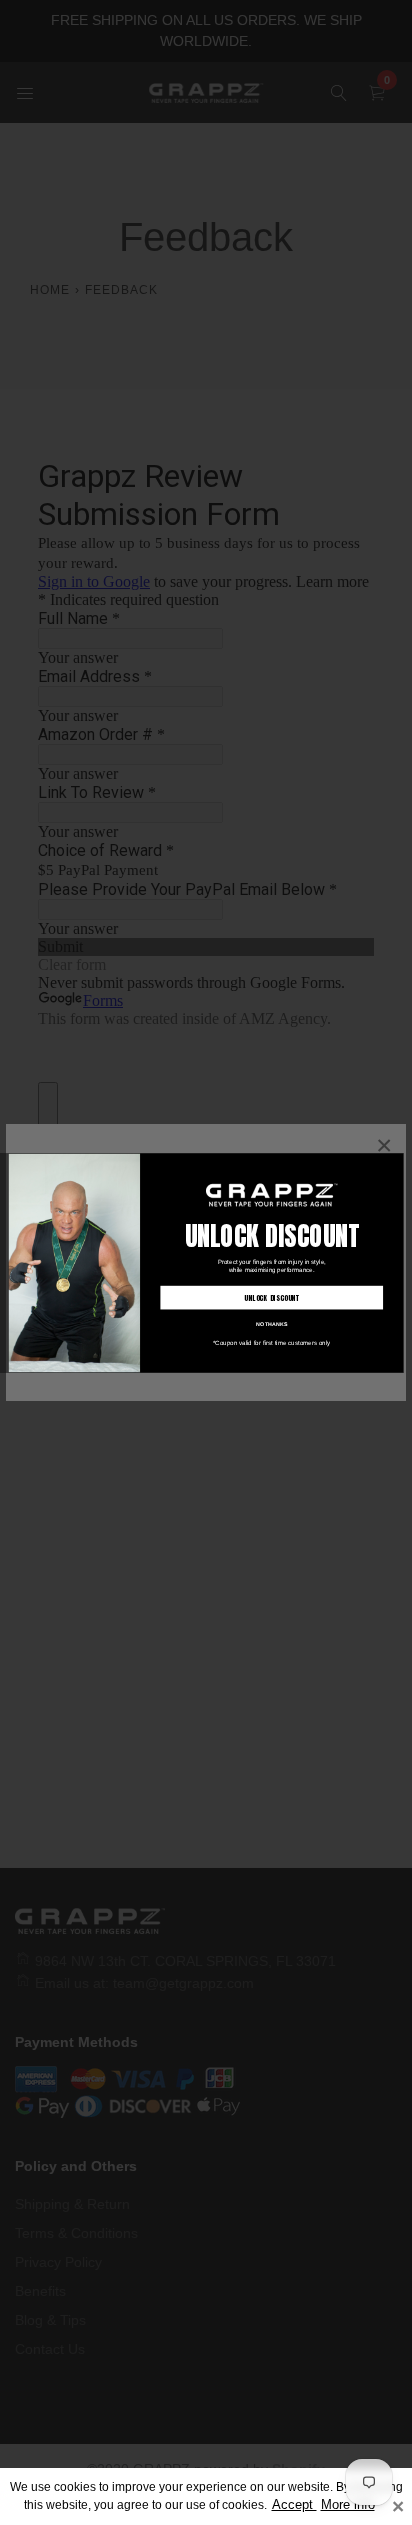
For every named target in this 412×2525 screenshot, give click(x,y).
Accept (294, 2505)
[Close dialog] (395, 1160)
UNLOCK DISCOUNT (271, 1297)
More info (348, 2505)
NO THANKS (272, 1323)
